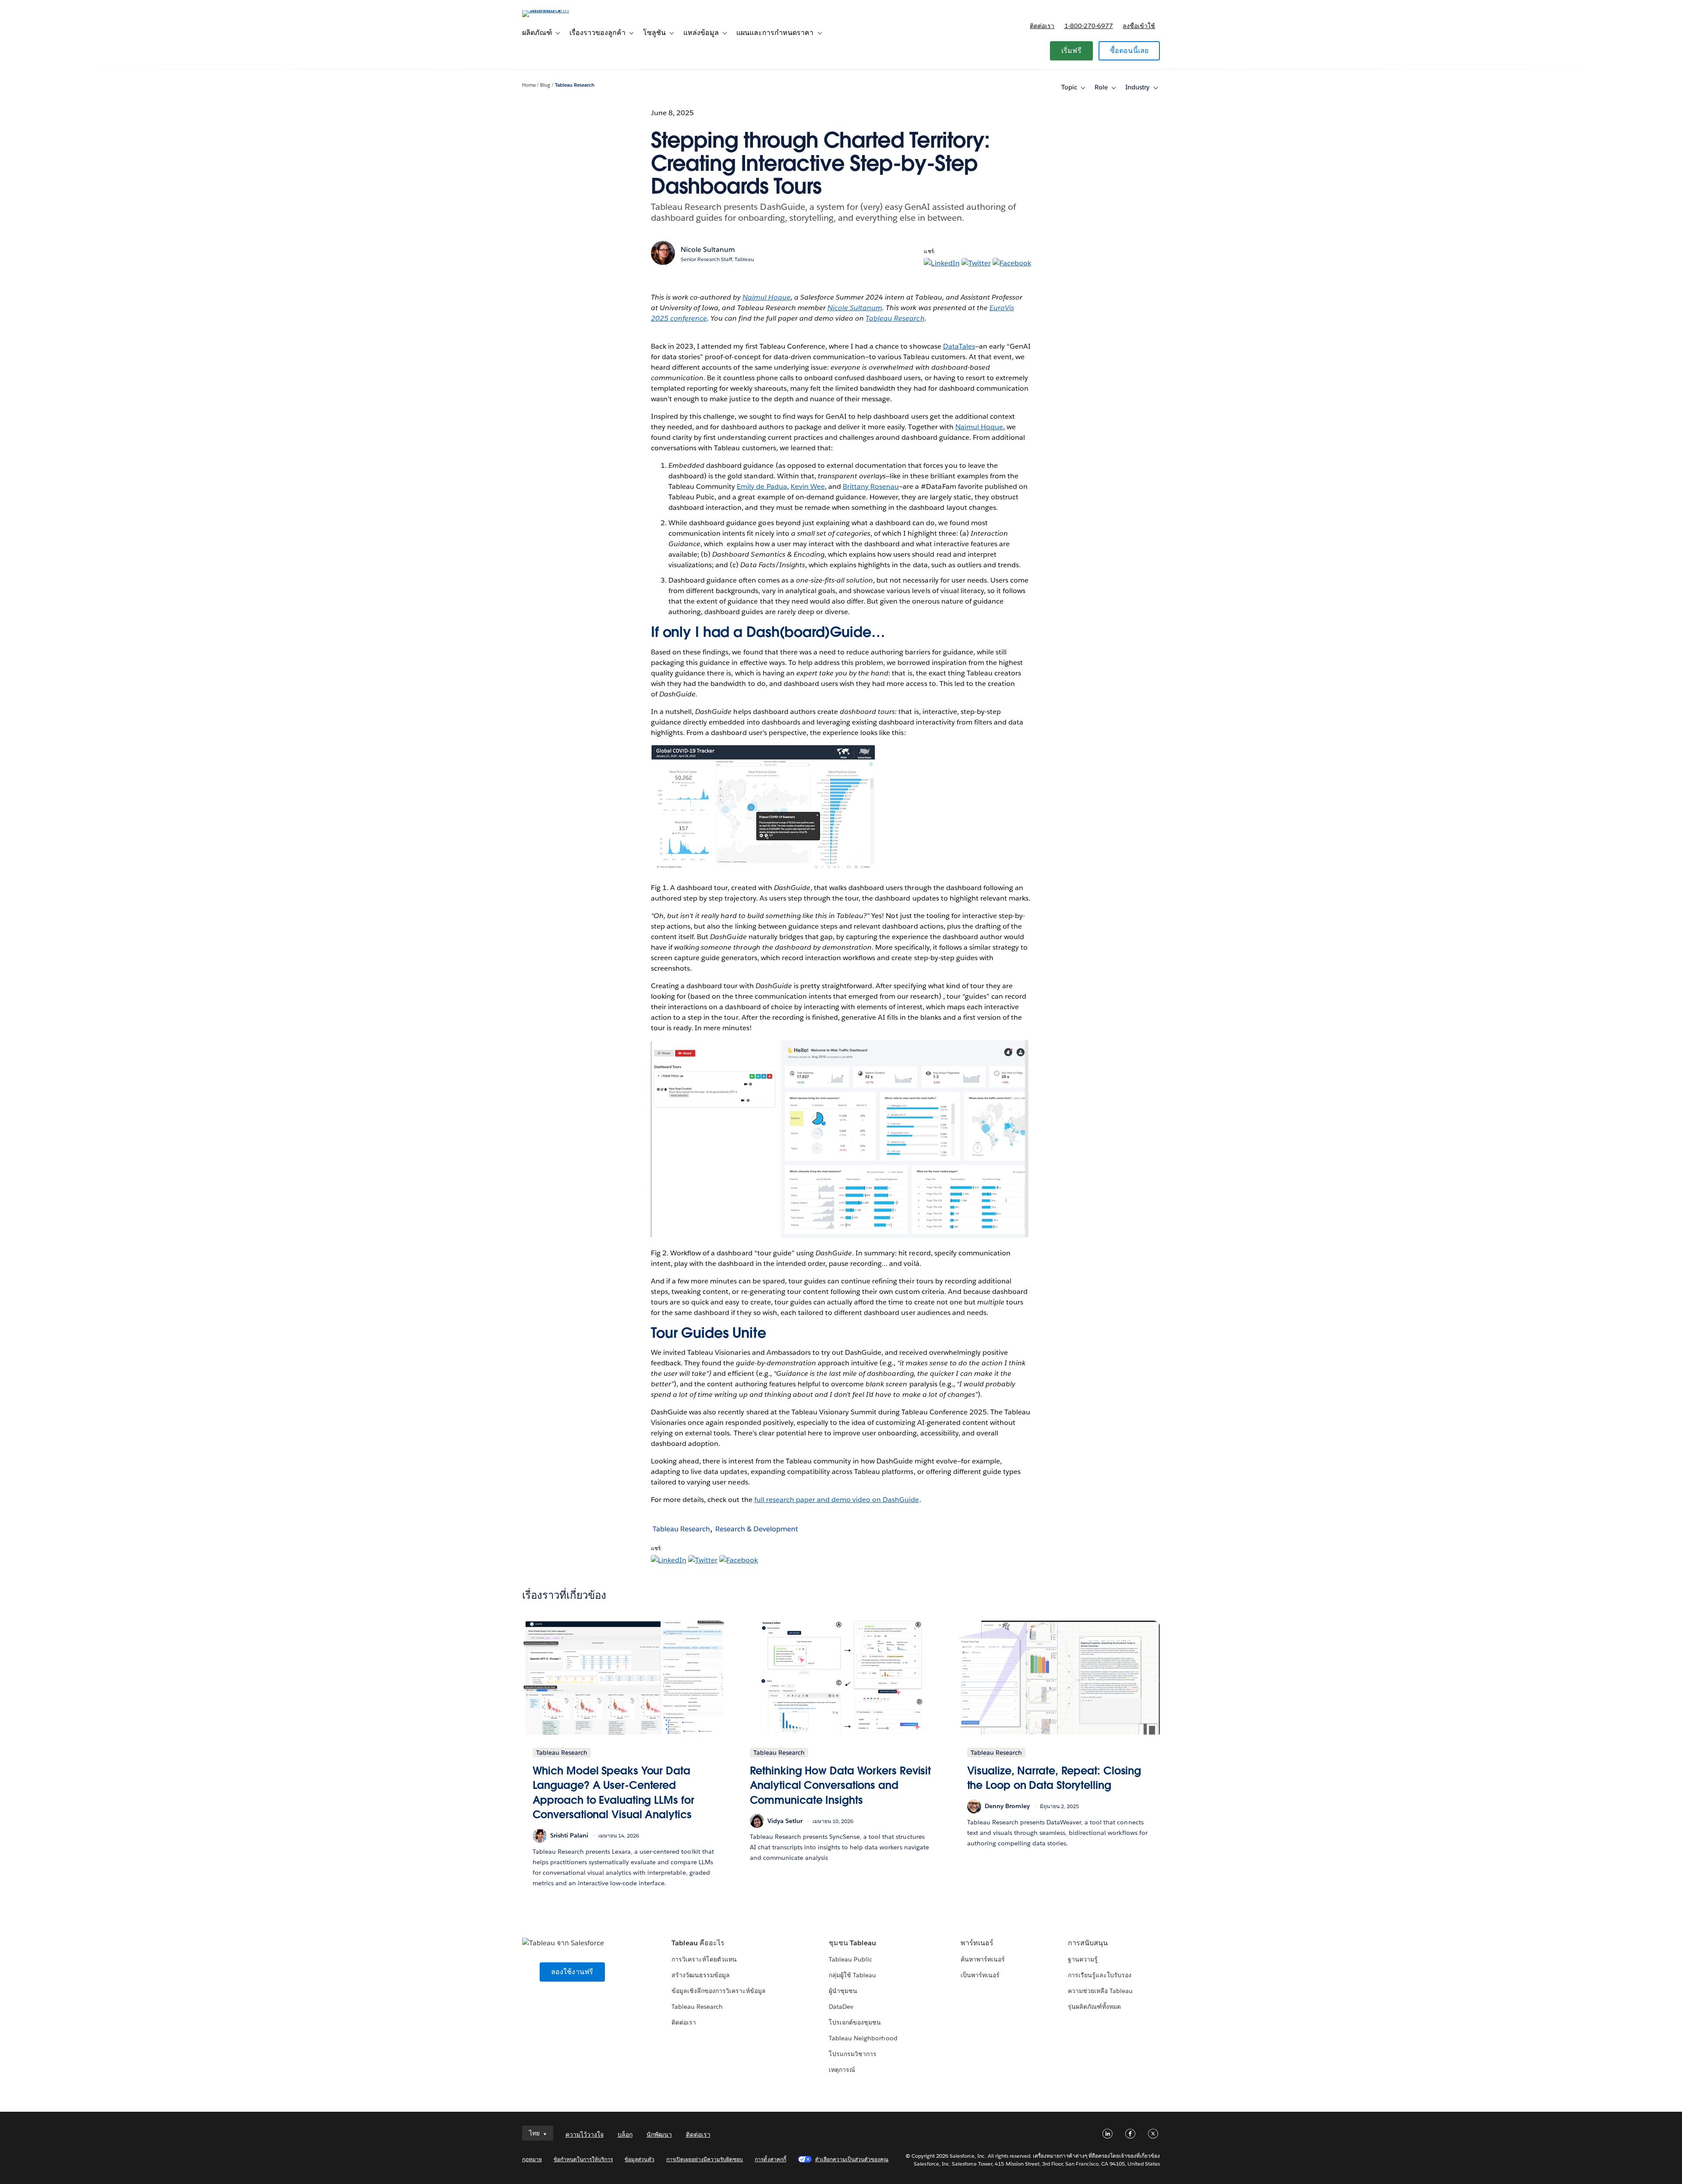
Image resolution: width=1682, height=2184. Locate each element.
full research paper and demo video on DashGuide (837, 1500)
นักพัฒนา (659, 2135)
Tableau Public (850, 1959)
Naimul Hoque (979, 427)
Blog (545, 85)
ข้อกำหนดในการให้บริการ (583, 2159)
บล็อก (625, 2135)
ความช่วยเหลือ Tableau (1100, 1991)
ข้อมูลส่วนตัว (639, 2159)
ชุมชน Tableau (852, 1943)
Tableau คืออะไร (698, 1943)
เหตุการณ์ (842, 2070)
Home (529, 85)
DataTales (959, 346)
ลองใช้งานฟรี (572, 1972)
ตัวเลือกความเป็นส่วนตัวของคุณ (852, 2159)
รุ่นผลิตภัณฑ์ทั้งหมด (1094, 2007)
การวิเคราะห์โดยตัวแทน (704, 1959)
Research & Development (757, 1529)
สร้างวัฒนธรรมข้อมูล (701, 1975)
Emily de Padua (762, 486)
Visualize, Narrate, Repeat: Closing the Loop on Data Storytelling (1054, 1778)
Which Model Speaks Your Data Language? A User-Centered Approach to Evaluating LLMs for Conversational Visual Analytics (613, 1793)
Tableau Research (575, 85)
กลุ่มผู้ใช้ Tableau (852, 1975)
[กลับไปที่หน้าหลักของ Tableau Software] (559, 10)
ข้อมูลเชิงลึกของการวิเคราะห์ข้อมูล (719, 1991)
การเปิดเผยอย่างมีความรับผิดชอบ (705, 2159)
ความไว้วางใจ (585, 2135)
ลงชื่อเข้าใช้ (1139, 26)
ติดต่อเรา (1042, 26)
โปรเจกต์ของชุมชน (855, 2022)
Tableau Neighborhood (863, 2038)
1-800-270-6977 (1089, 26)
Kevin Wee (808, 486)
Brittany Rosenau (871, 486)
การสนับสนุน (1088, 1943)
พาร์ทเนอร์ (977, 1943)
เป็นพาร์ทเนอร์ (980, 1975)
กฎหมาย (532, 2159)
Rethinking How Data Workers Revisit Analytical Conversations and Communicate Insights (841, 1785)
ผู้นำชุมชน (843, 1991)
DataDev (841, 2007)
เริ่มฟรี (1071, 51)
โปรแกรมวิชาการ (853, 2054)
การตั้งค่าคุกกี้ (770, 2159)
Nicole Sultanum (708, 249)
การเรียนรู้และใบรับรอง (1100, 1975)
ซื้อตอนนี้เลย (1129, 51)
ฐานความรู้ (1083, 1959)
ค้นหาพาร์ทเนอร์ (983, 1959)
